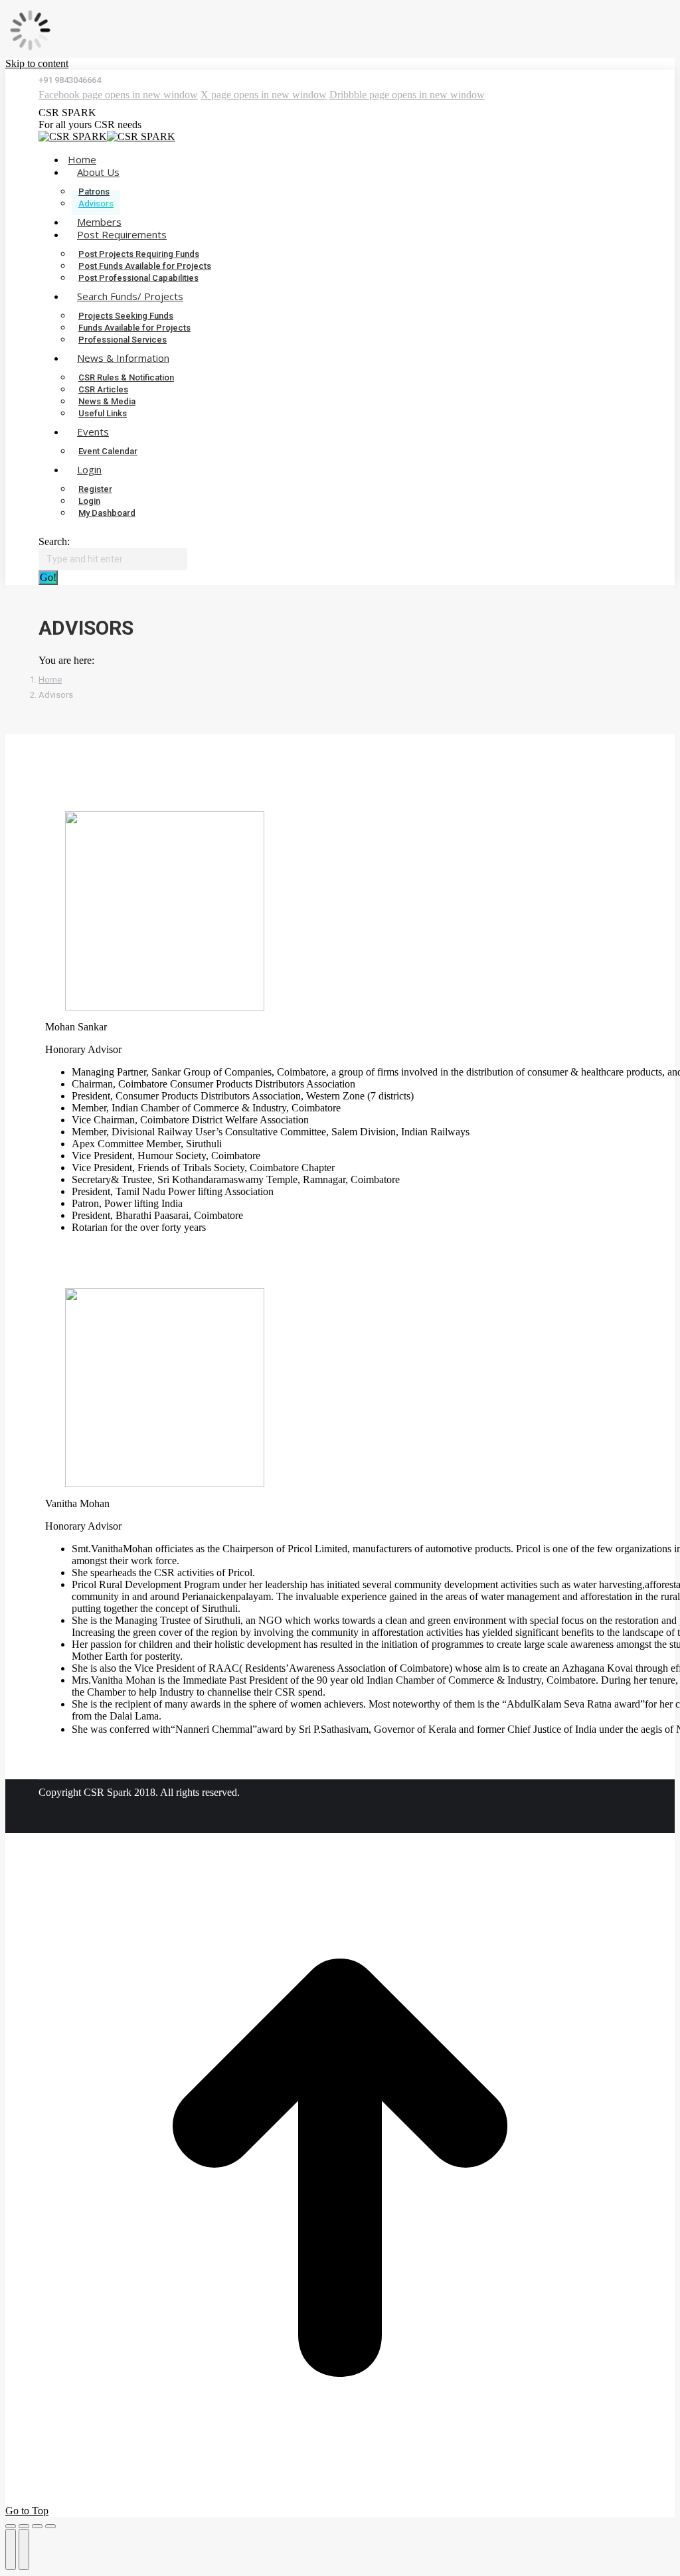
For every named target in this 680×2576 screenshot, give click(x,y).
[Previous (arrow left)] (11, 2549)
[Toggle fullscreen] (37, 2526)
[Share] (24, 2526)
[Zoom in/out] (50, 2526)
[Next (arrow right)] (24, 2549)
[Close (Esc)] (11, 2526)
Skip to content (37, 63)
